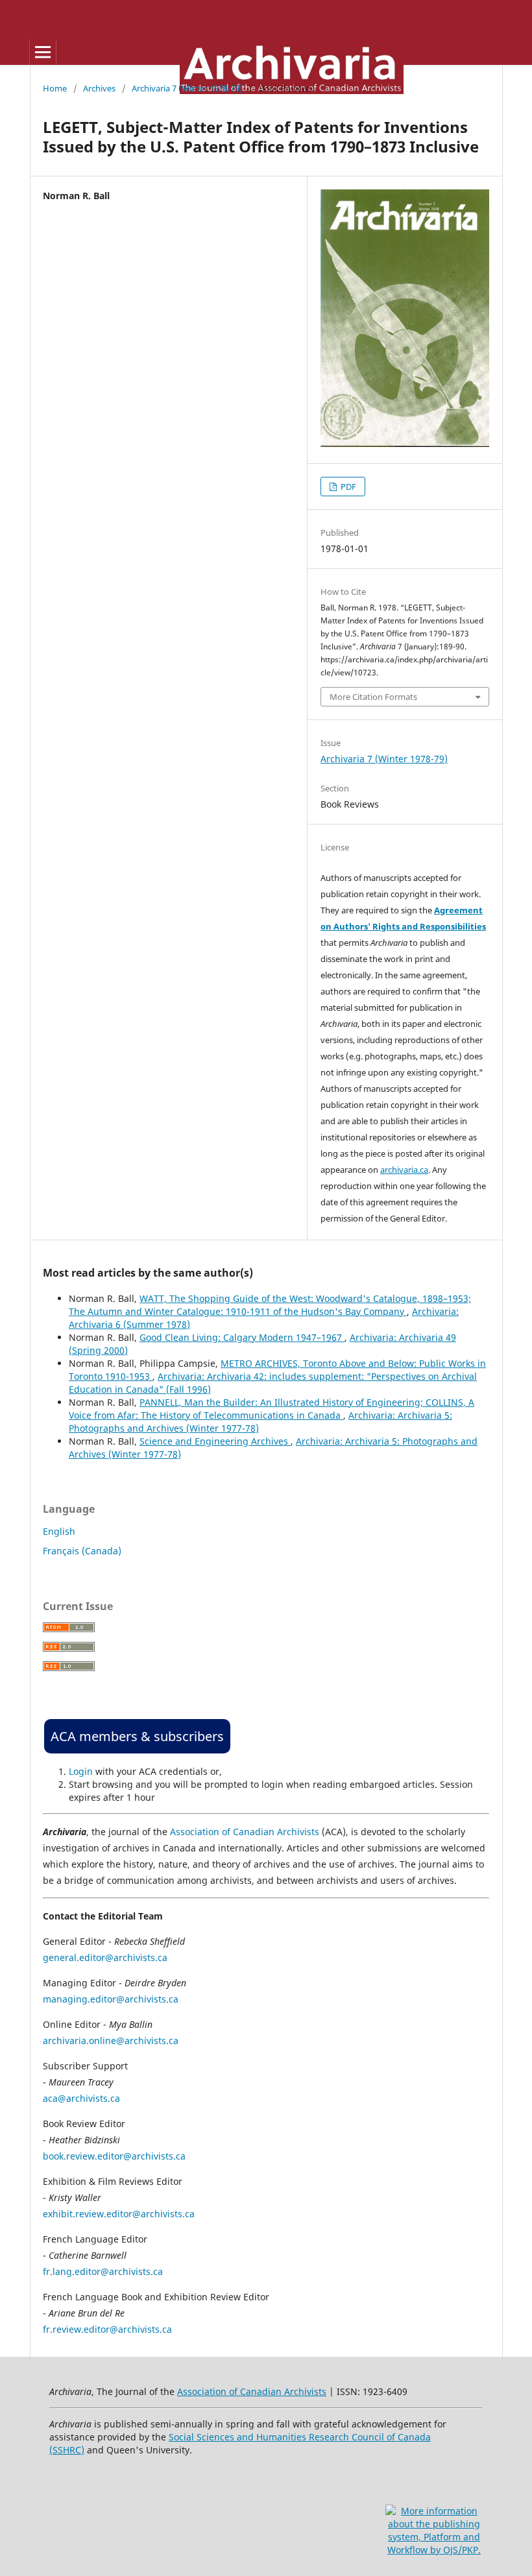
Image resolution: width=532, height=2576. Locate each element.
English (59, 1531)
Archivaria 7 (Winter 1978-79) (187, 88)
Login (81, 1771)
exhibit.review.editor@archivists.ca (119, 2214)
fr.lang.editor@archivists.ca (103, 2271)
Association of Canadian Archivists (245, 1832)
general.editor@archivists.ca (105, 1957)
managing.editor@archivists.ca (111, 1999)
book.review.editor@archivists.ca (114, 2156)
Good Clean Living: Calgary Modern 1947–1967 (242, 1337)
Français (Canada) (82, 1551)
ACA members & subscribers (137, 1736)
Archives (99, 88)
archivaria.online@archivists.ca (111, 2040)
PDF (347, 487)
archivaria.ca (404, 1170)
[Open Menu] (43, 52)
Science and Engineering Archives (215, 1441)
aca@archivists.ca (81, 2098)
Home (55, 88)
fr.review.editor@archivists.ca (107, 2329)
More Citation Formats (373, 697)
